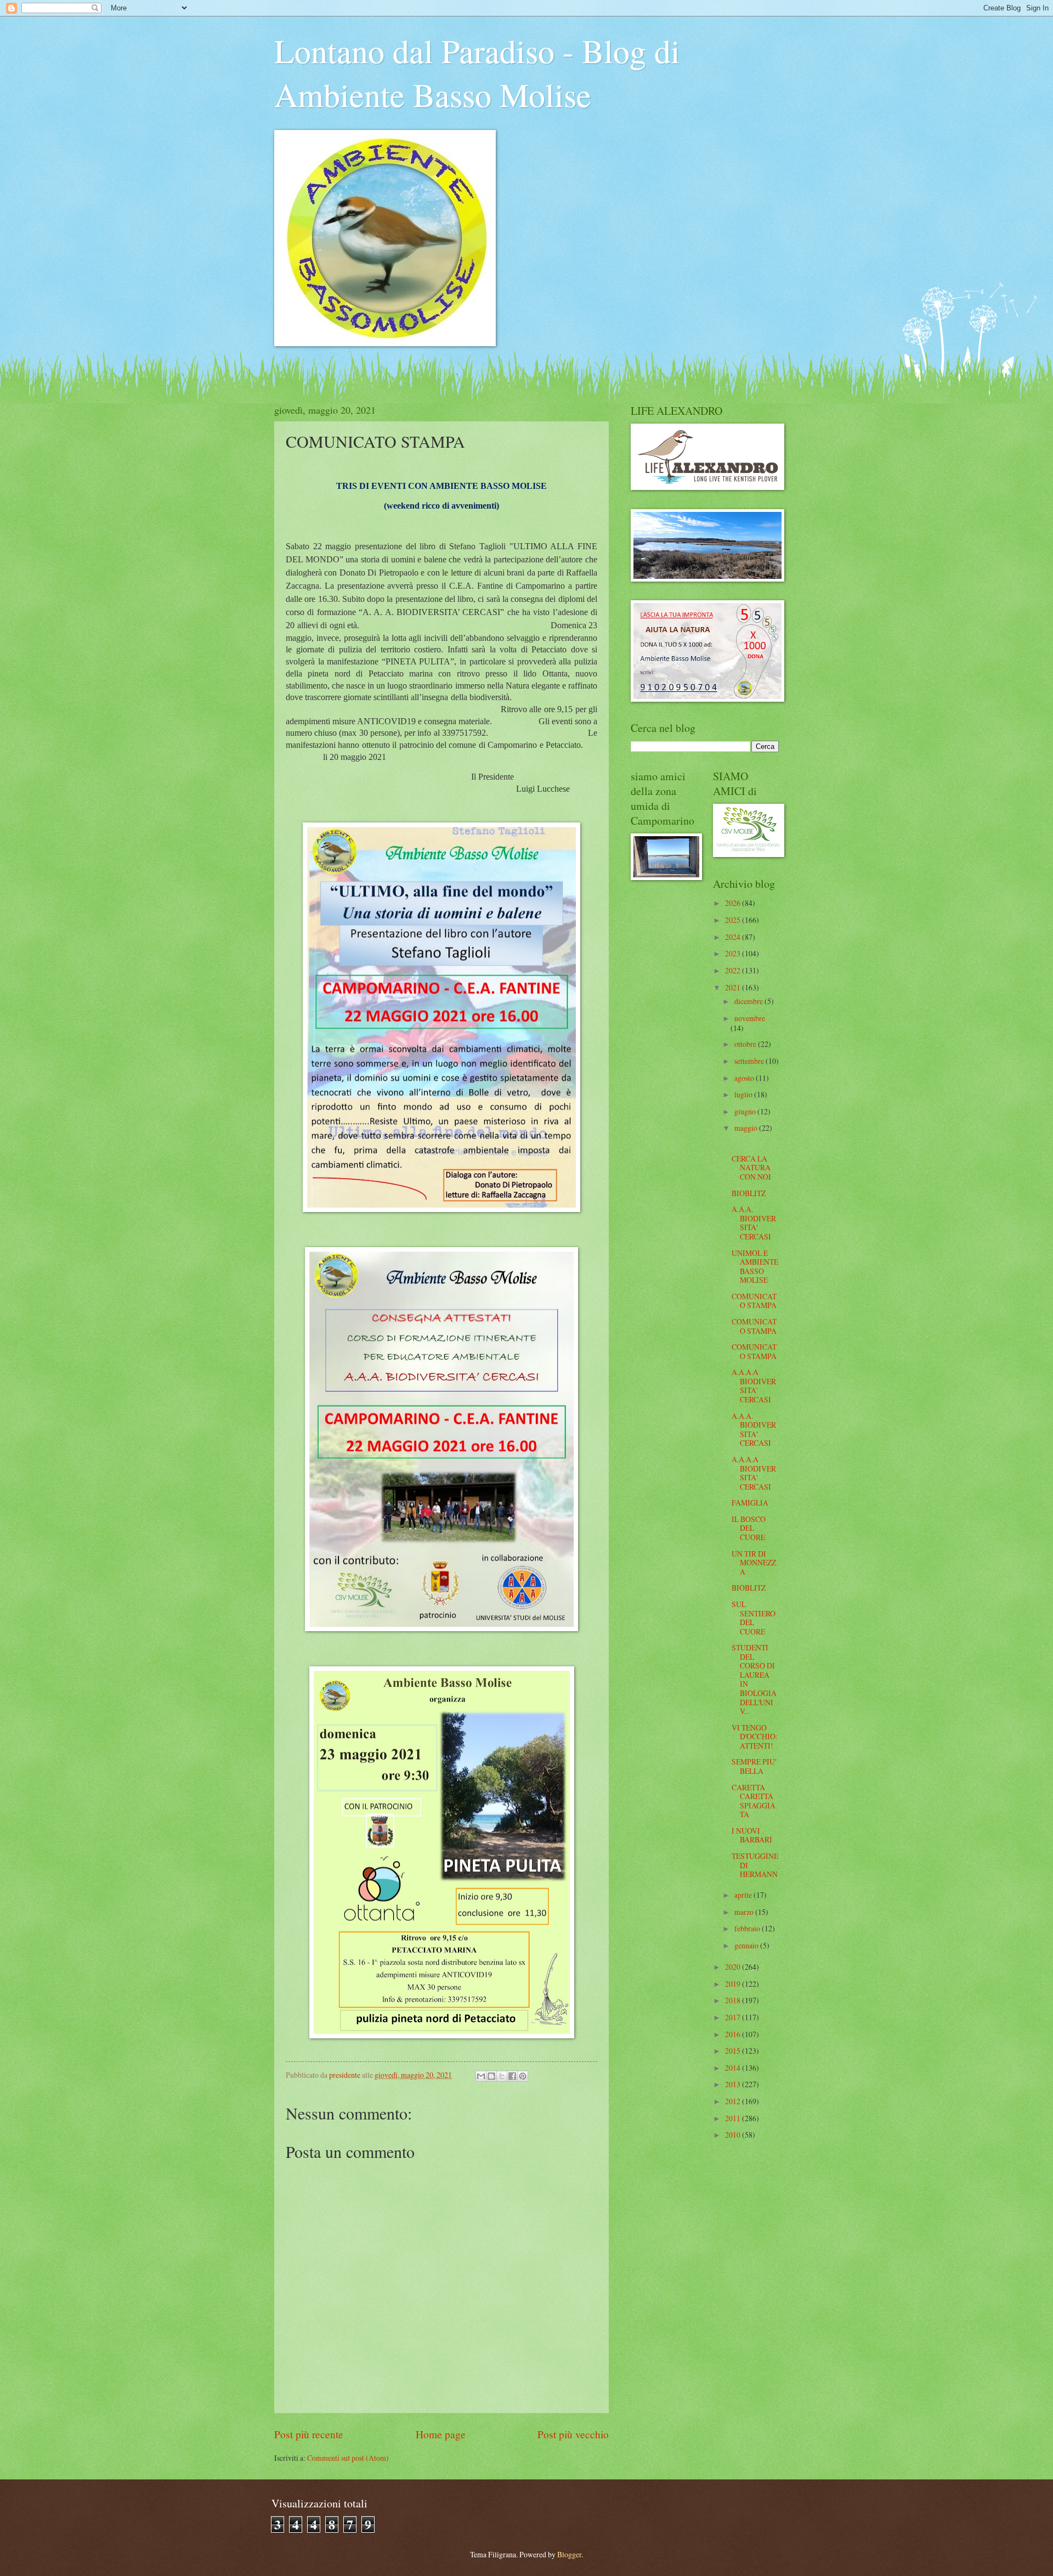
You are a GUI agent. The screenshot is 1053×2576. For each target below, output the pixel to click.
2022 (734, 970)
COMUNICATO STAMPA (754, 1301)
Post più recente (309, 2434)
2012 (734, 2101)
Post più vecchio (573, 2434)
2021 (734, 987)
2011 (734, 2118)
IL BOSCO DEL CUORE (749, 1528)
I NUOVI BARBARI (752, 1835)
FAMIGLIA (750, 1503)
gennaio (747, 1945)
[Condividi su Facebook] (512, 2076)
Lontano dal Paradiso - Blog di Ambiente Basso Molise (477, 72)
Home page (441, 2434)
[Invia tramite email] (481, 2076)
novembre (750, 1018)
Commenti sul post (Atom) (348, 2458)
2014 (734, 2068)
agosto (745, 1078)
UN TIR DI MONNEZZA (754, 1563)
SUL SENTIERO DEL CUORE (754, 1618)
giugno (746, 1111)
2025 (734, 920)
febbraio (748, 1928)
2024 (734, 937)
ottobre (746, 1044)
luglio (744, 1094)
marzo (745, 1912)
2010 (734, 2135)
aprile (744, 1895)
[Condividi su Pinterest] (523, 2076)
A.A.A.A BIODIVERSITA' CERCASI (754, 1386)
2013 (734, 2084)
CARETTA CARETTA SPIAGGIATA (754, 1801)
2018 (734, 2000)
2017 (734, 2017)
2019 (734, 1984)
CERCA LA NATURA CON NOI (751, 1168)
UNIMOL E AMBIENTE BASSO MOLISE (755, 1267)
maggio (747, 1128)
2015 (734, 2051)
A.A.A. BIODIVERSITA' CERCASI (754, 1223)
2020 (734, 1967)
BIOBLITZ (749, 1193)
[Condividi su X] (502, 2076)
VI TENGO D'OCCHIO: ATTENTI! (755, 1737)
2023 (734, 953)
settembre (750, 1061)
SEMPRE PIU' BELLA (754, 1766)
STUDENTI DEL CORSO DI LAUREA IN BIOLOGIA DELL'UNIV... (754, 1679)
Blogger (569, 2554)
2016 (734, 2034)
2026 (734, 903)
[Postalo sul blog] (491, 2076)
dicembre (749, 1001)
